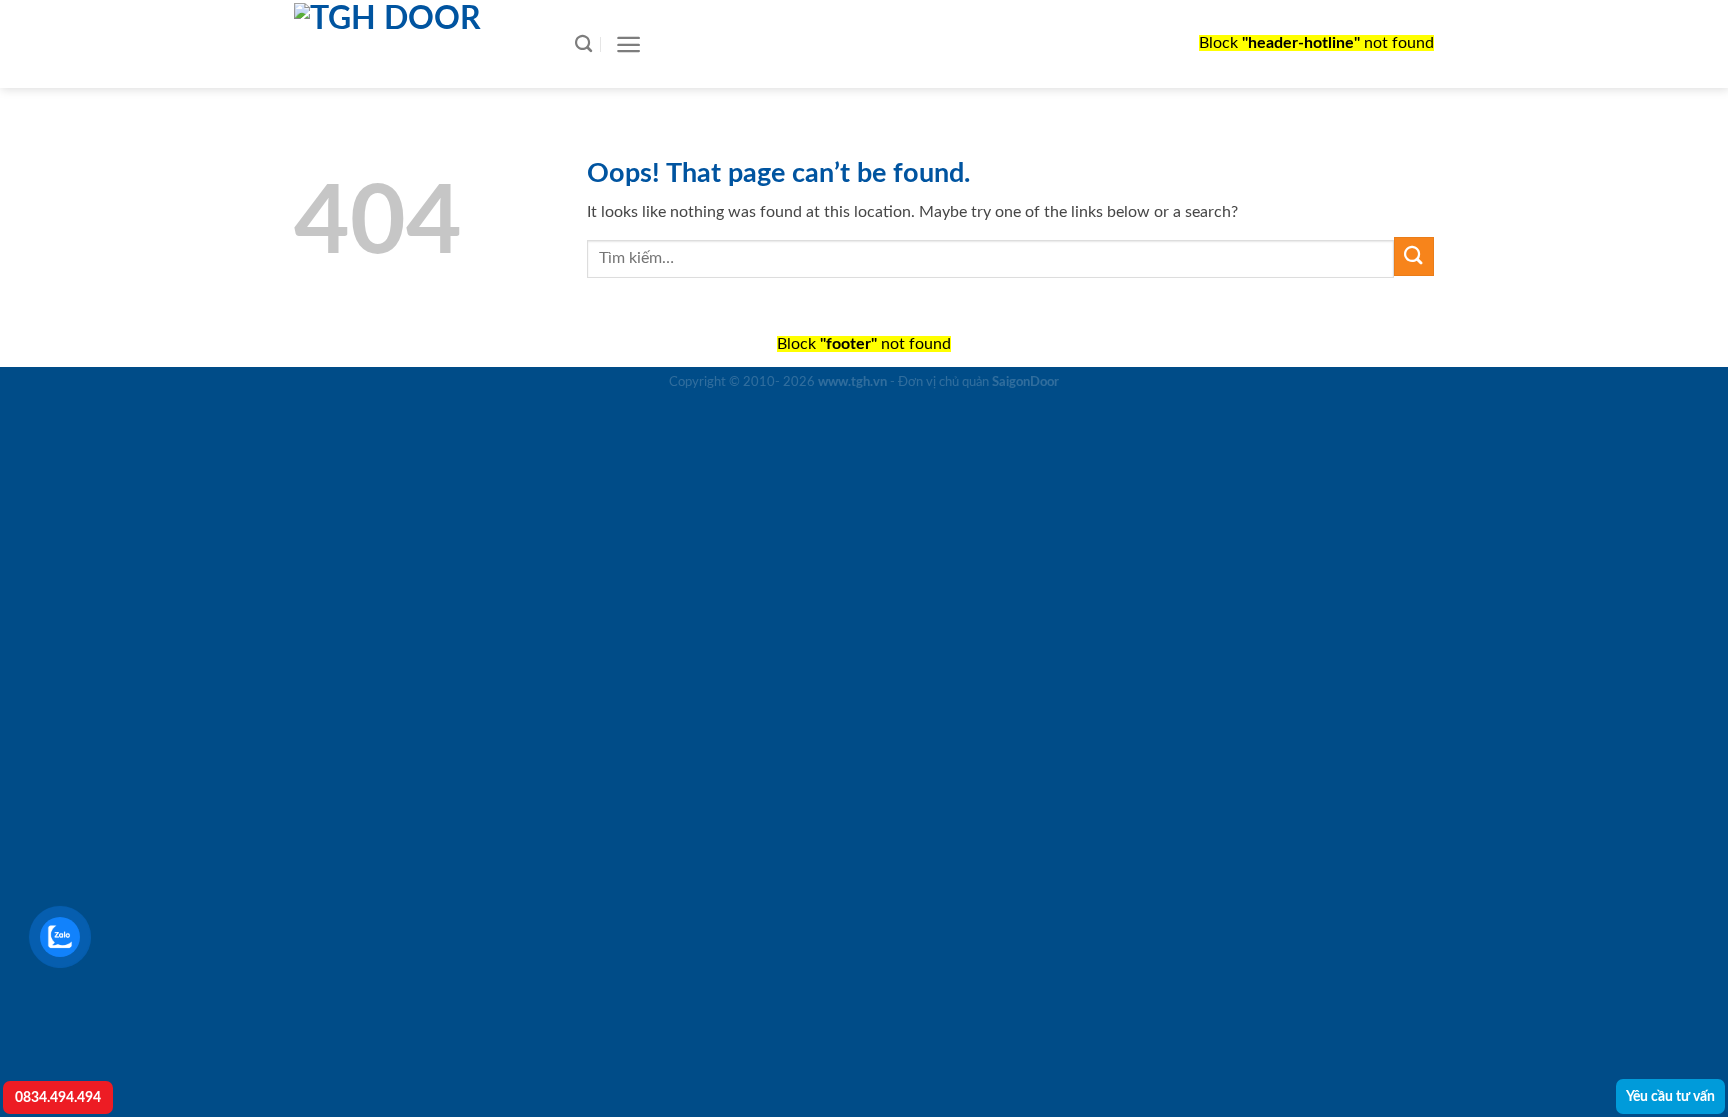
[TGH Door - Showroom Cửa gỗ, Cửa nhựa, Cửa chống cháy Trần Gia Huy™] (414, 44)
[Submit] (1414, 256)
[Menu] (628, 44)
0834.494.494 (58, 1097)
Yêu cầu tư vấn (1670, 1096)
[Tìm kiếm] (583, 44)
